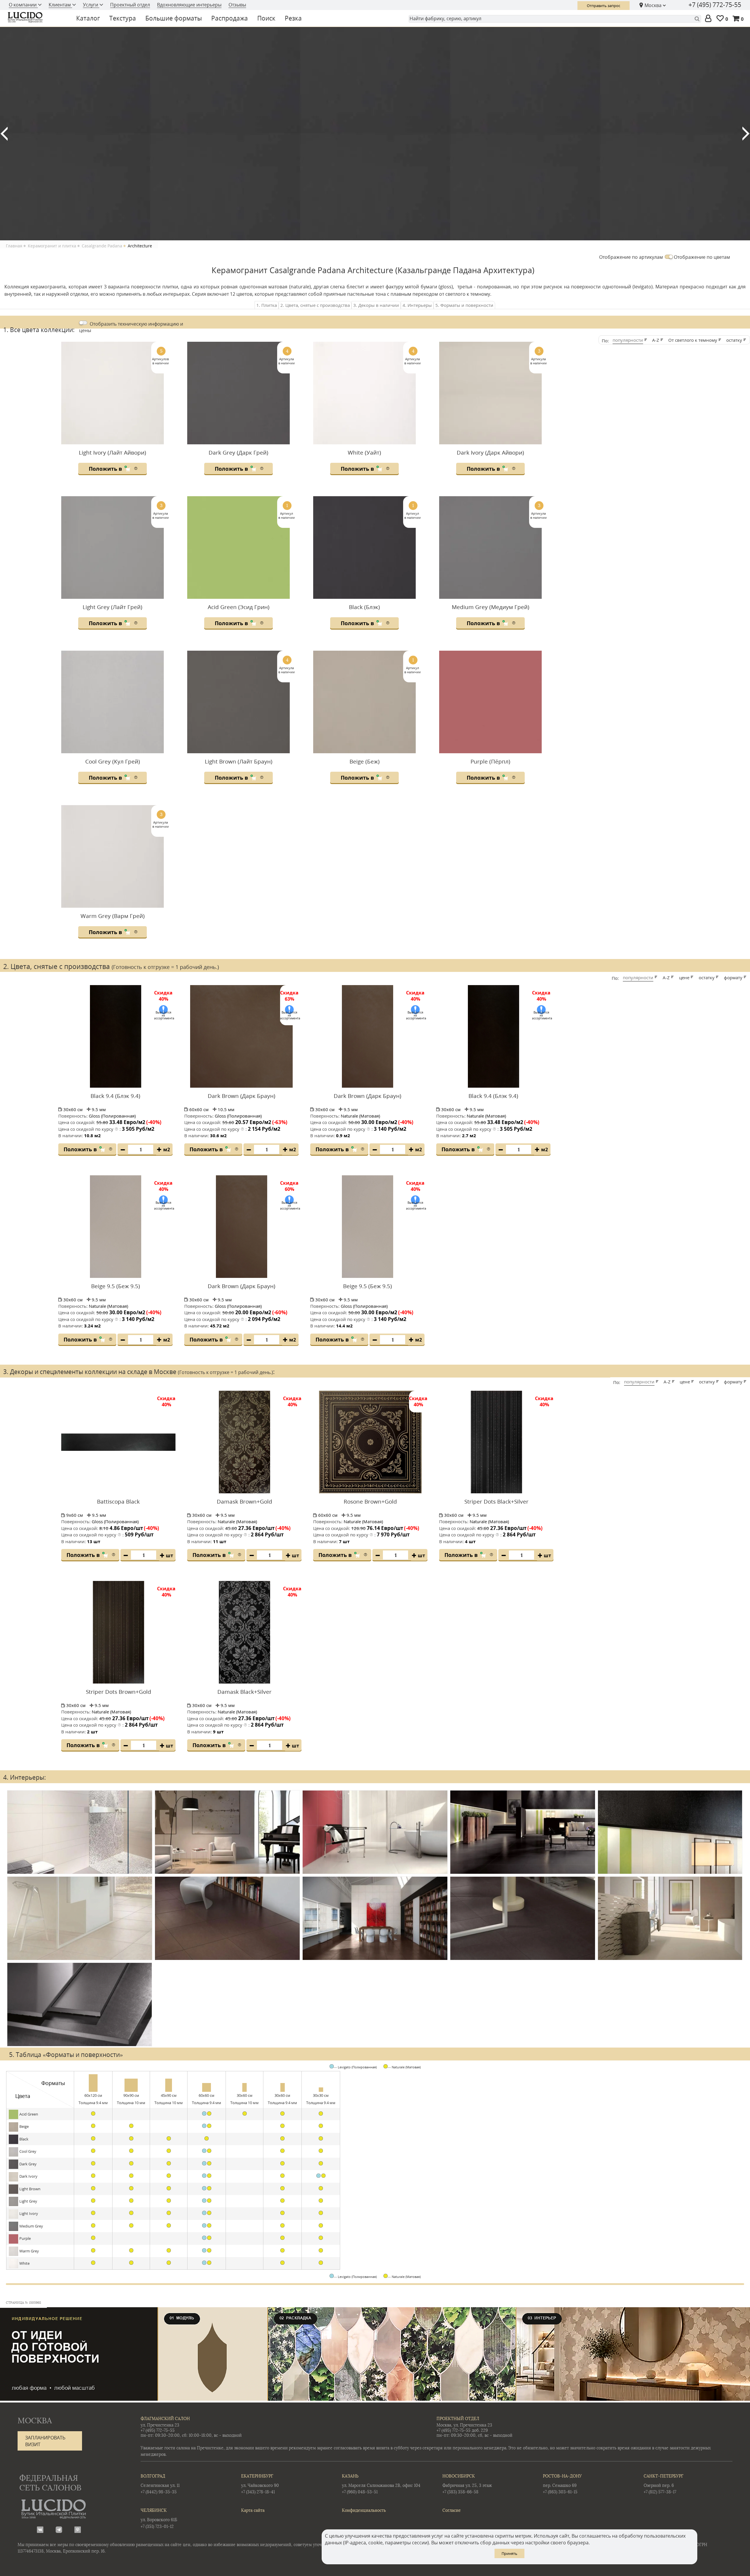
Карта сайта (253, 2510)
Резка (293, 18)
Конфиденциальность (364, 2510)
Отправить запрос (604, 6)
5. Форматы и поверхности (464, 305)
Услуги (91, 5)
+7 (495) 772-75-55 (715, 5)
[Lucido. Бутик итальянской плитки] (36, 17)
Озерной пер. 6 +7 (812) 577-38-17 (664, 2484)
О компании (23, 5)
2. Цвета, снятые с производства (315, 305)
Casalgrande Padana (102, 246)
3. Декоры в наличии (376, 305)
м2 (167, 1150)
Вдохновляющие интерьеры (189, 5)
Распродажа (230, 18)
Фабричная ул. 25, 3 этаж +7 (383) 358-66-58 (467, 2484)
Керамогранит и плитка (52, 246)
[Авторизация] (709, 19)
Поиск (266, 18)
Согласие (452, 2510)
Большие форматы (174, 18)
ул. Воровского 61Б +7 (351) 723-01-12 (159, 2519)
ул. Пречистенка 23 (160, 2425)
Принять (509, 2553)
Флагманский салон (165, 2419)
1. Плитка (267, 305)
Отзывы (237, 5)
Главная (14, 246)
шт (169, 1555)
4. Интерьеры (417, 305)
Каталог (88, 18)
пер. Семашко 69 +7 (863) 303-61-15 (562, 2484)
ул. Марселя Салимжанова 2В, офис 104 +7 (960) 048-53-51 (381, 2484)
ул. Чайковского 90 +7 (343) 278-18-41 (260, 2484)
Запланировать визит (45, 2441)
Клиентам (60, 5)
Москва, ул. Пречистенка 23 (464, 2425)
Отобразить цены (131, 327)
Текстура (123, 18)
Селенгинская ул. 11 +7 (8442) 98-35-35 (160, 2484)
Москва (653, 5)
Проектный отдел (130, 5)
